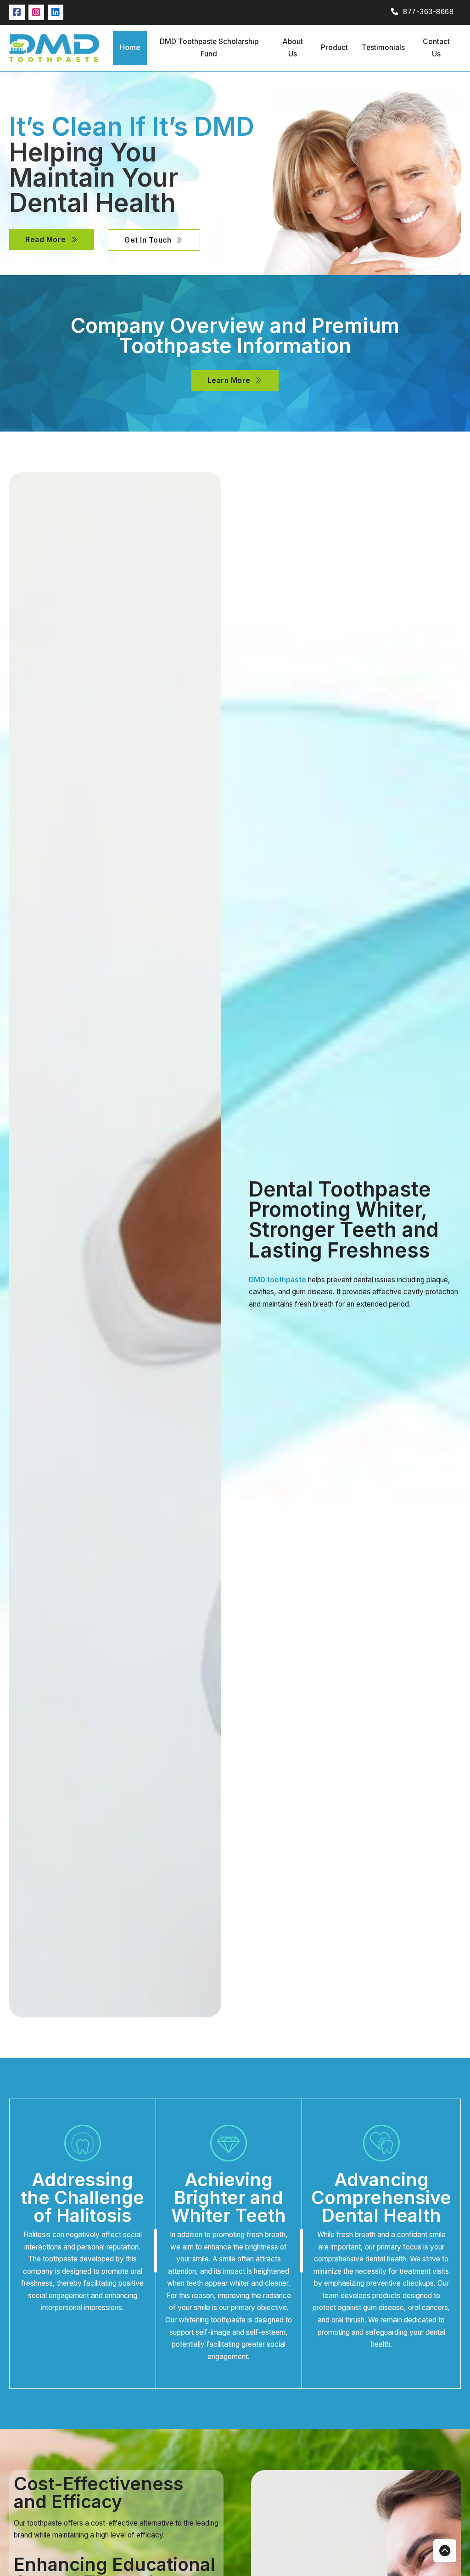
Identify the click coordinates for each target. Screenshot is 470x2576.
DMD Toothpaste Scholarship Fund (209, 48)
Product (334, 47)
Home (130, 47)
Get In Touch (148, 240)
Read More (46, 240)
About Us (293, 48)
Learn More (229, 380)
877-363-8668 (428, 12)
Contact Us (436, 48)
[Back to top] (445, 2551)
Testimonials (383, 47)
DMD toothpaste (277, 1280)
